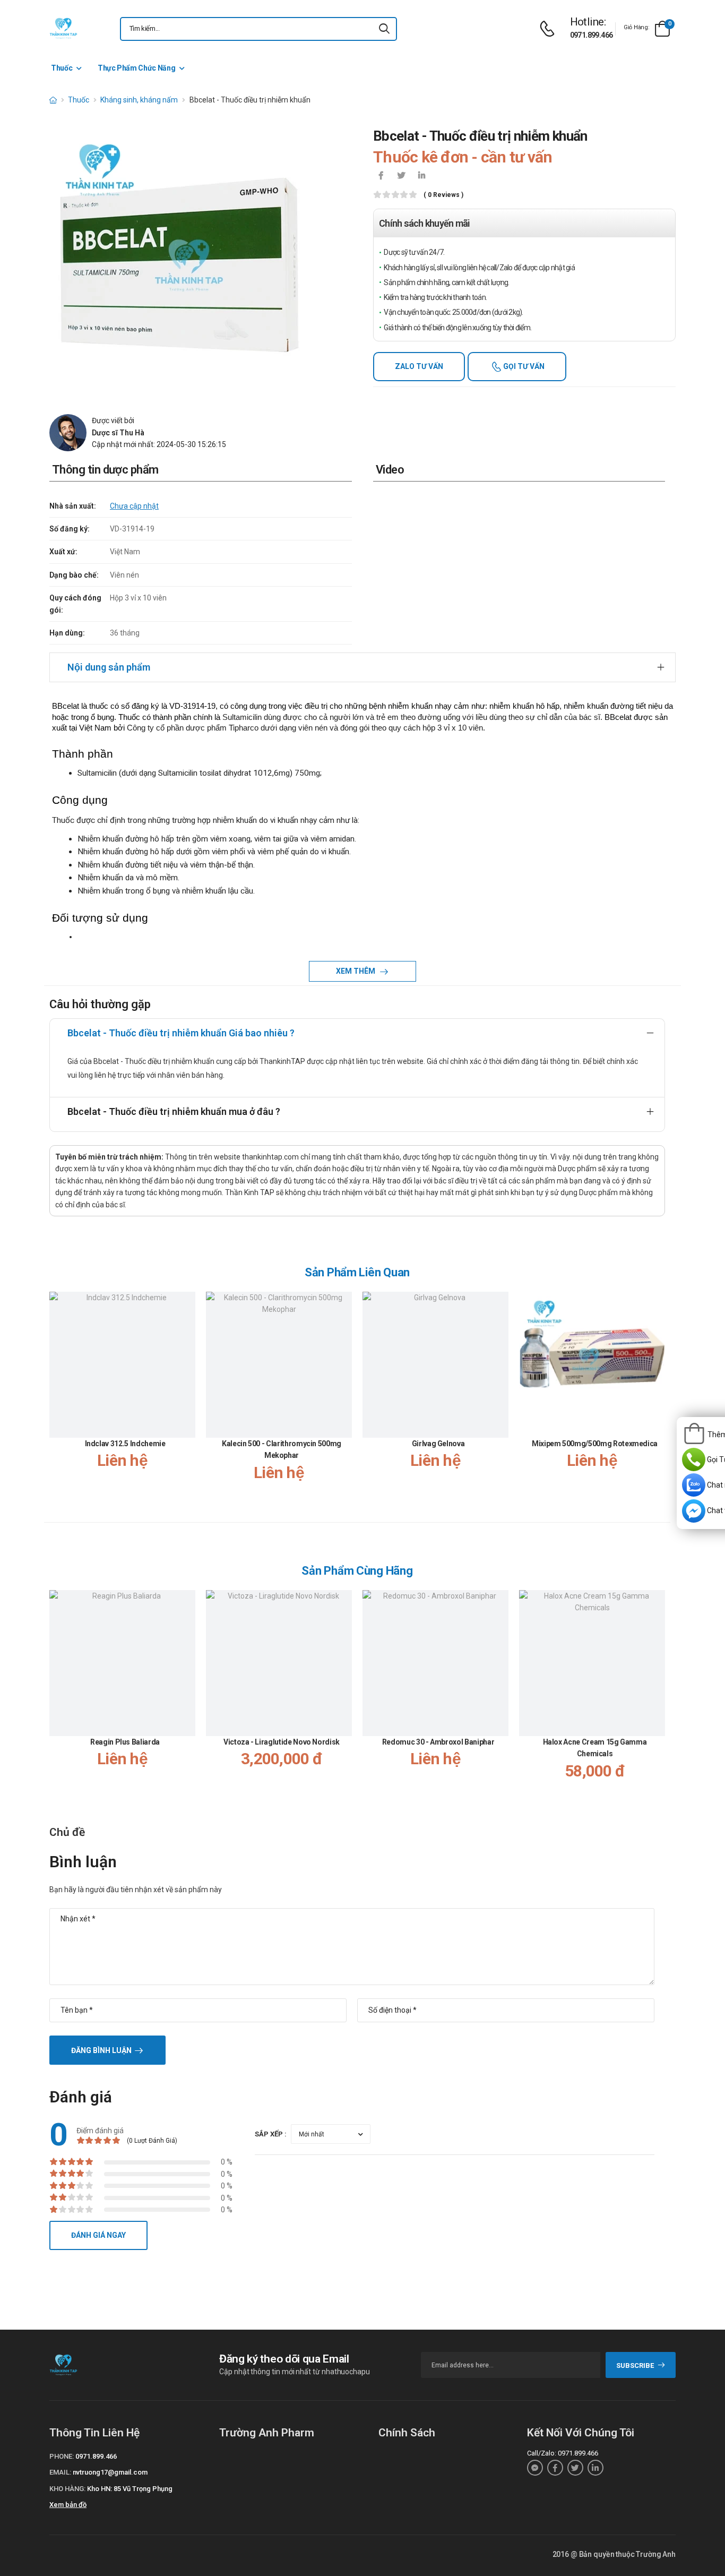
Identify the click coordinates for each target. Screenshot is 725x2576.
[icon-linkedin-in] (421, 176)
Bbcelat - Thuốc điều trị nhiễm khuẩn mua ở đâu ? (174, 1111)
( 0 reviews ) (443, 195)
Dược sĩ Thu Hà (118, 433)
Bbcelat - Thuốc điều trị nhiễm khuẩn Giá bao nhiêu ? (181, 1033)
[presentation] (659, 1397)
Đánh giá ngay (98, 2235)
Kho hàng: (67, 2489)
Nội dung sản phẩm (109, 667)
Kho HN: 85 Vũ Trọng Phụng (130, 2489)
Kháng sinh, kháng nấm (139, 100)
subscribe (635, 2365)
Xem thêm (356, 971)
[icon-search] (384, 29)
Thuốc (62, 68)
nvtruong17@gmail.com (110, 2472)
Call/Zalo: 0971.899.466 (563, 2453)
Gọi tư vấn (523, 366)
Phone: (62, 2456)
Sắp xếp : (271, 2134)
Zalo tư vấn (419, 366)
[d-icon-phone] (550, 29)
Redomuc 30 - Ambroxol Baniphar (438, 1742)
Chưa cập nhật (134, 506)
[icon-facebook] (381, 176)
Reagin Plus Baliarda (125, 1742)
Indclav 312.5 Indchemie (125, 1444)
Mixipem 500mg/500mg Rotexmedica (595, 1444)
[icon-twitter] (401, 176)
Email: (60, 2472)
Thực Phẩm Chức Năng (136, 68)
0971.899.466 (592, 35)
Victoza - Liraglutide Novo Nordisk (282, 1742)
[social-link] (535, 2468)
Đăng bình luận (101, 2050)
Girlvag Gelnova (438, 1444)
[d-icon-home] (53, 100)
